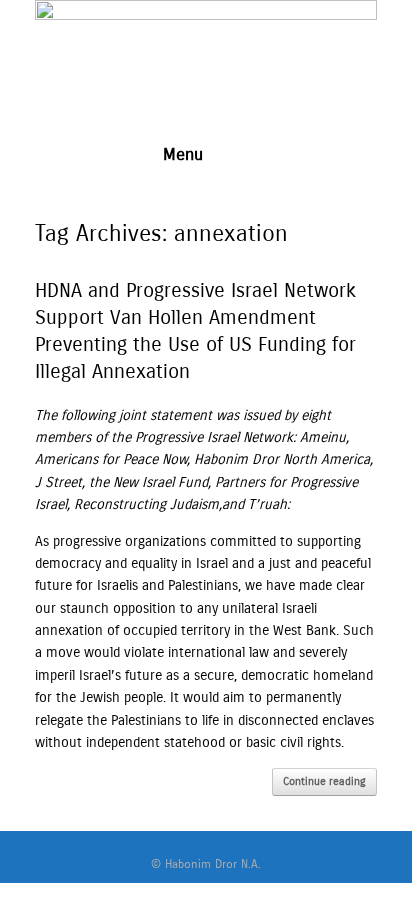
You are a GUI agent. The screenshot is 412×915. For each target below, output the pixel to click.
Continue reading (324, 781)
